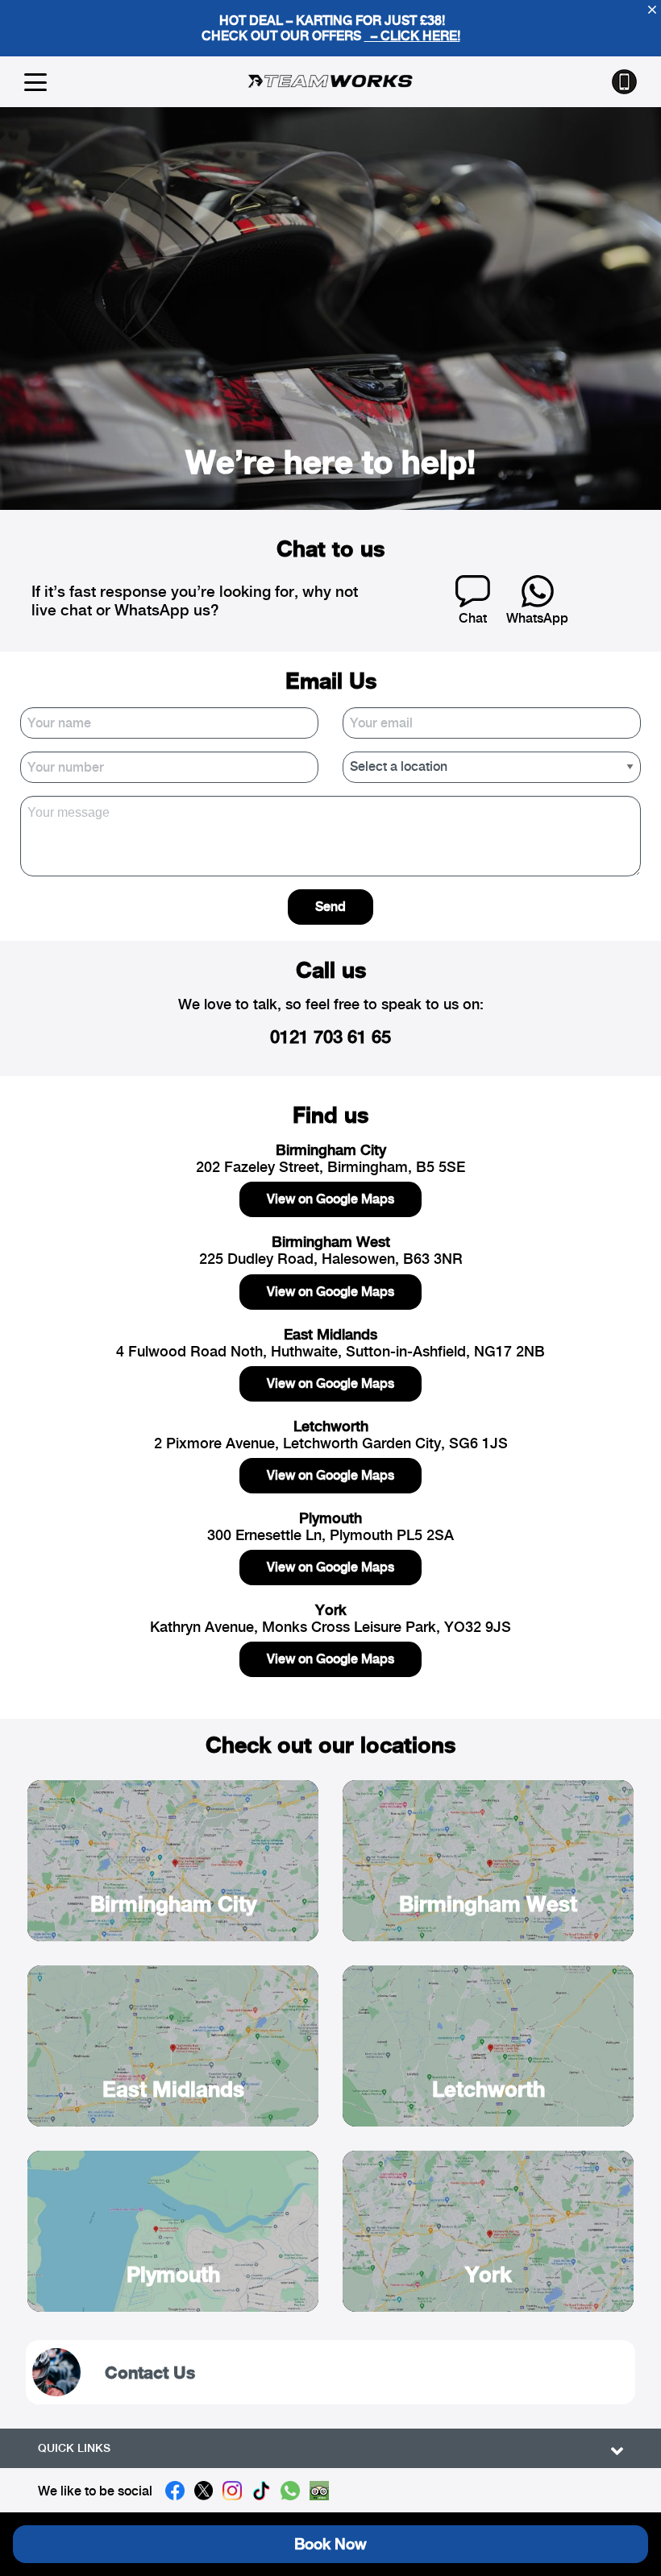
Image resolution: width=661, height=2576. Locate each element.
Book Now (330, 2544)
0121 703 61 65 (330, 1037)
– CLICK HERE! (412, 36)
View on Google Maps (330, 1199)
